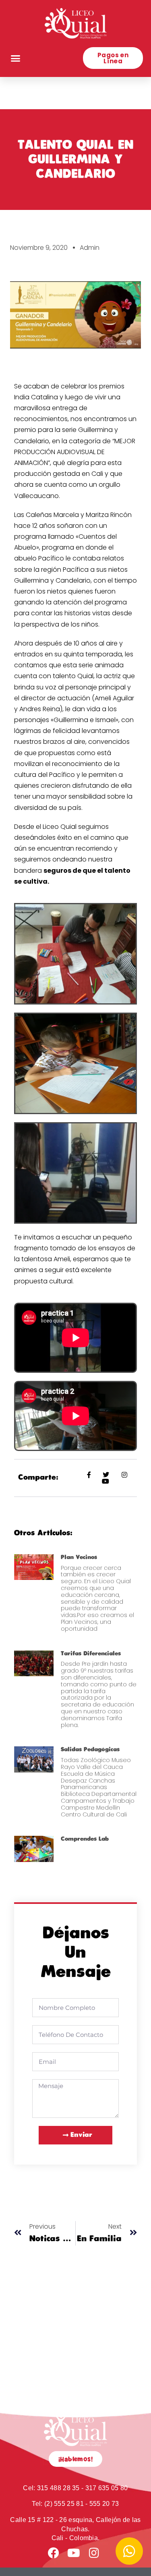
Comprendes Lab (85, 1839)
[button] (16, 58)
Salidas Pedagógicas (90, 1749)
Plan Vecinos (79, 1557)
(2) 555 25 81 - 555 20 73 (75, 2504)
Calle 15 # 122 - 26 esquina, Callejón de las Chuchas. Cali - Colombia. (75, 2529)
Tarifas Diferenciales (91, 1653)
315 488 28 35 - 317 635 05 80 (75, 2488)
